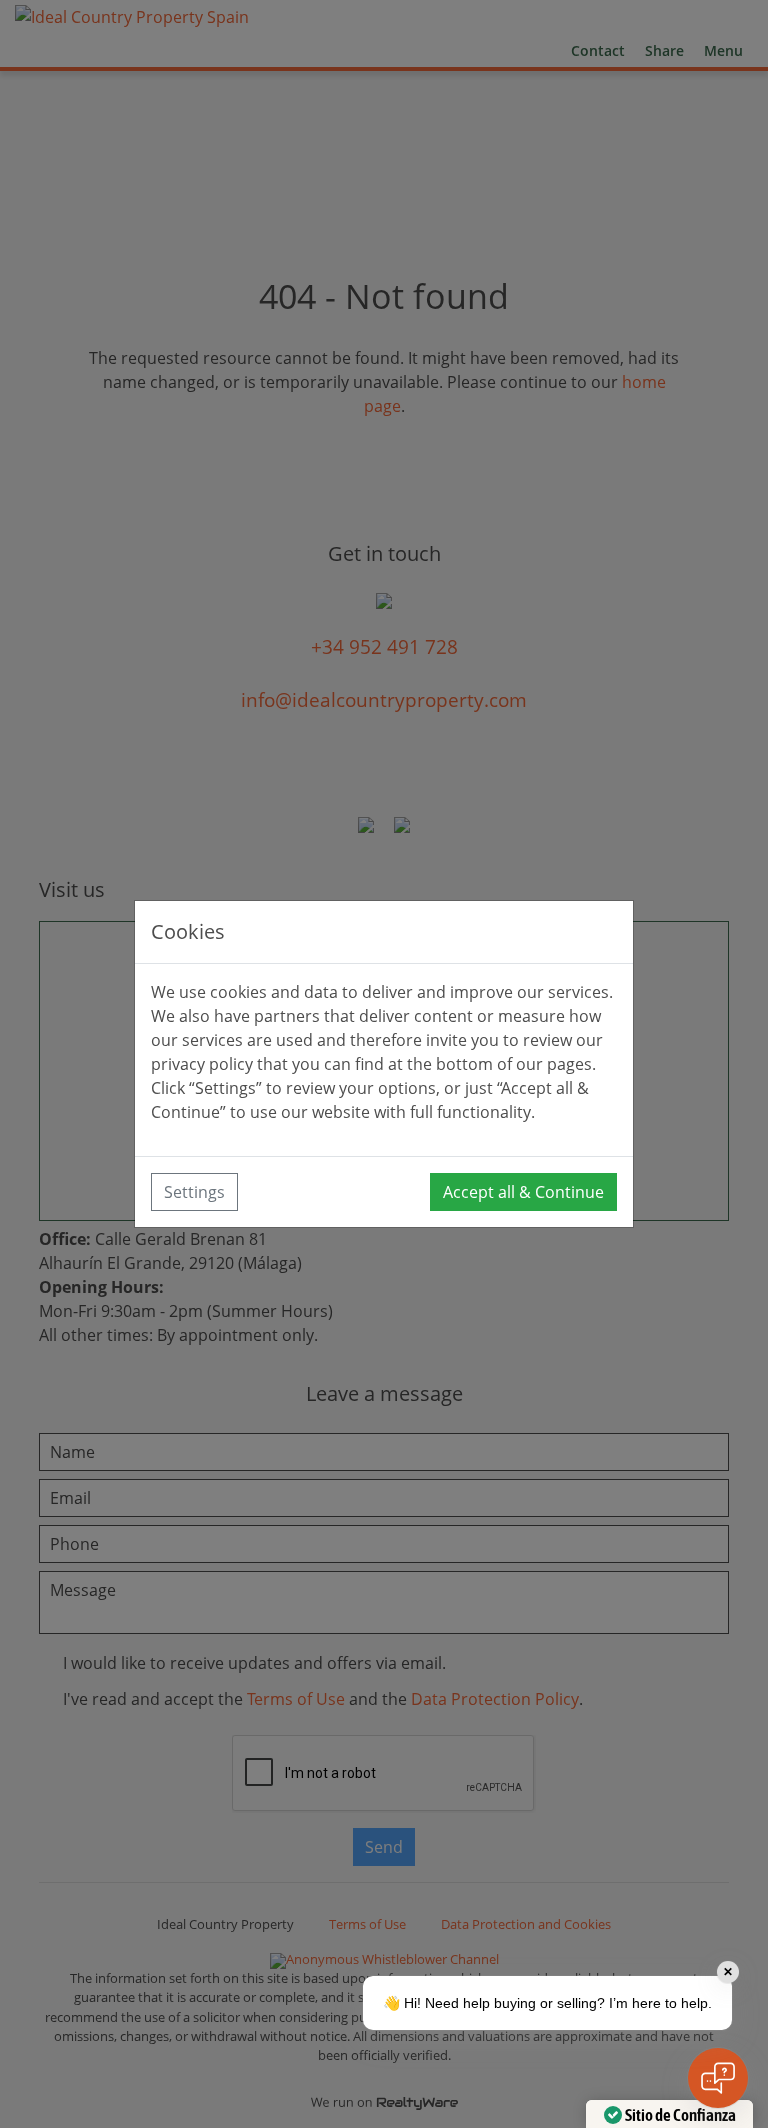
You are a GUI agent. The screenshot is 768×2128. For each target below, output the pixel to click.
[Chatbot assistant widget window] (384, 1064)
